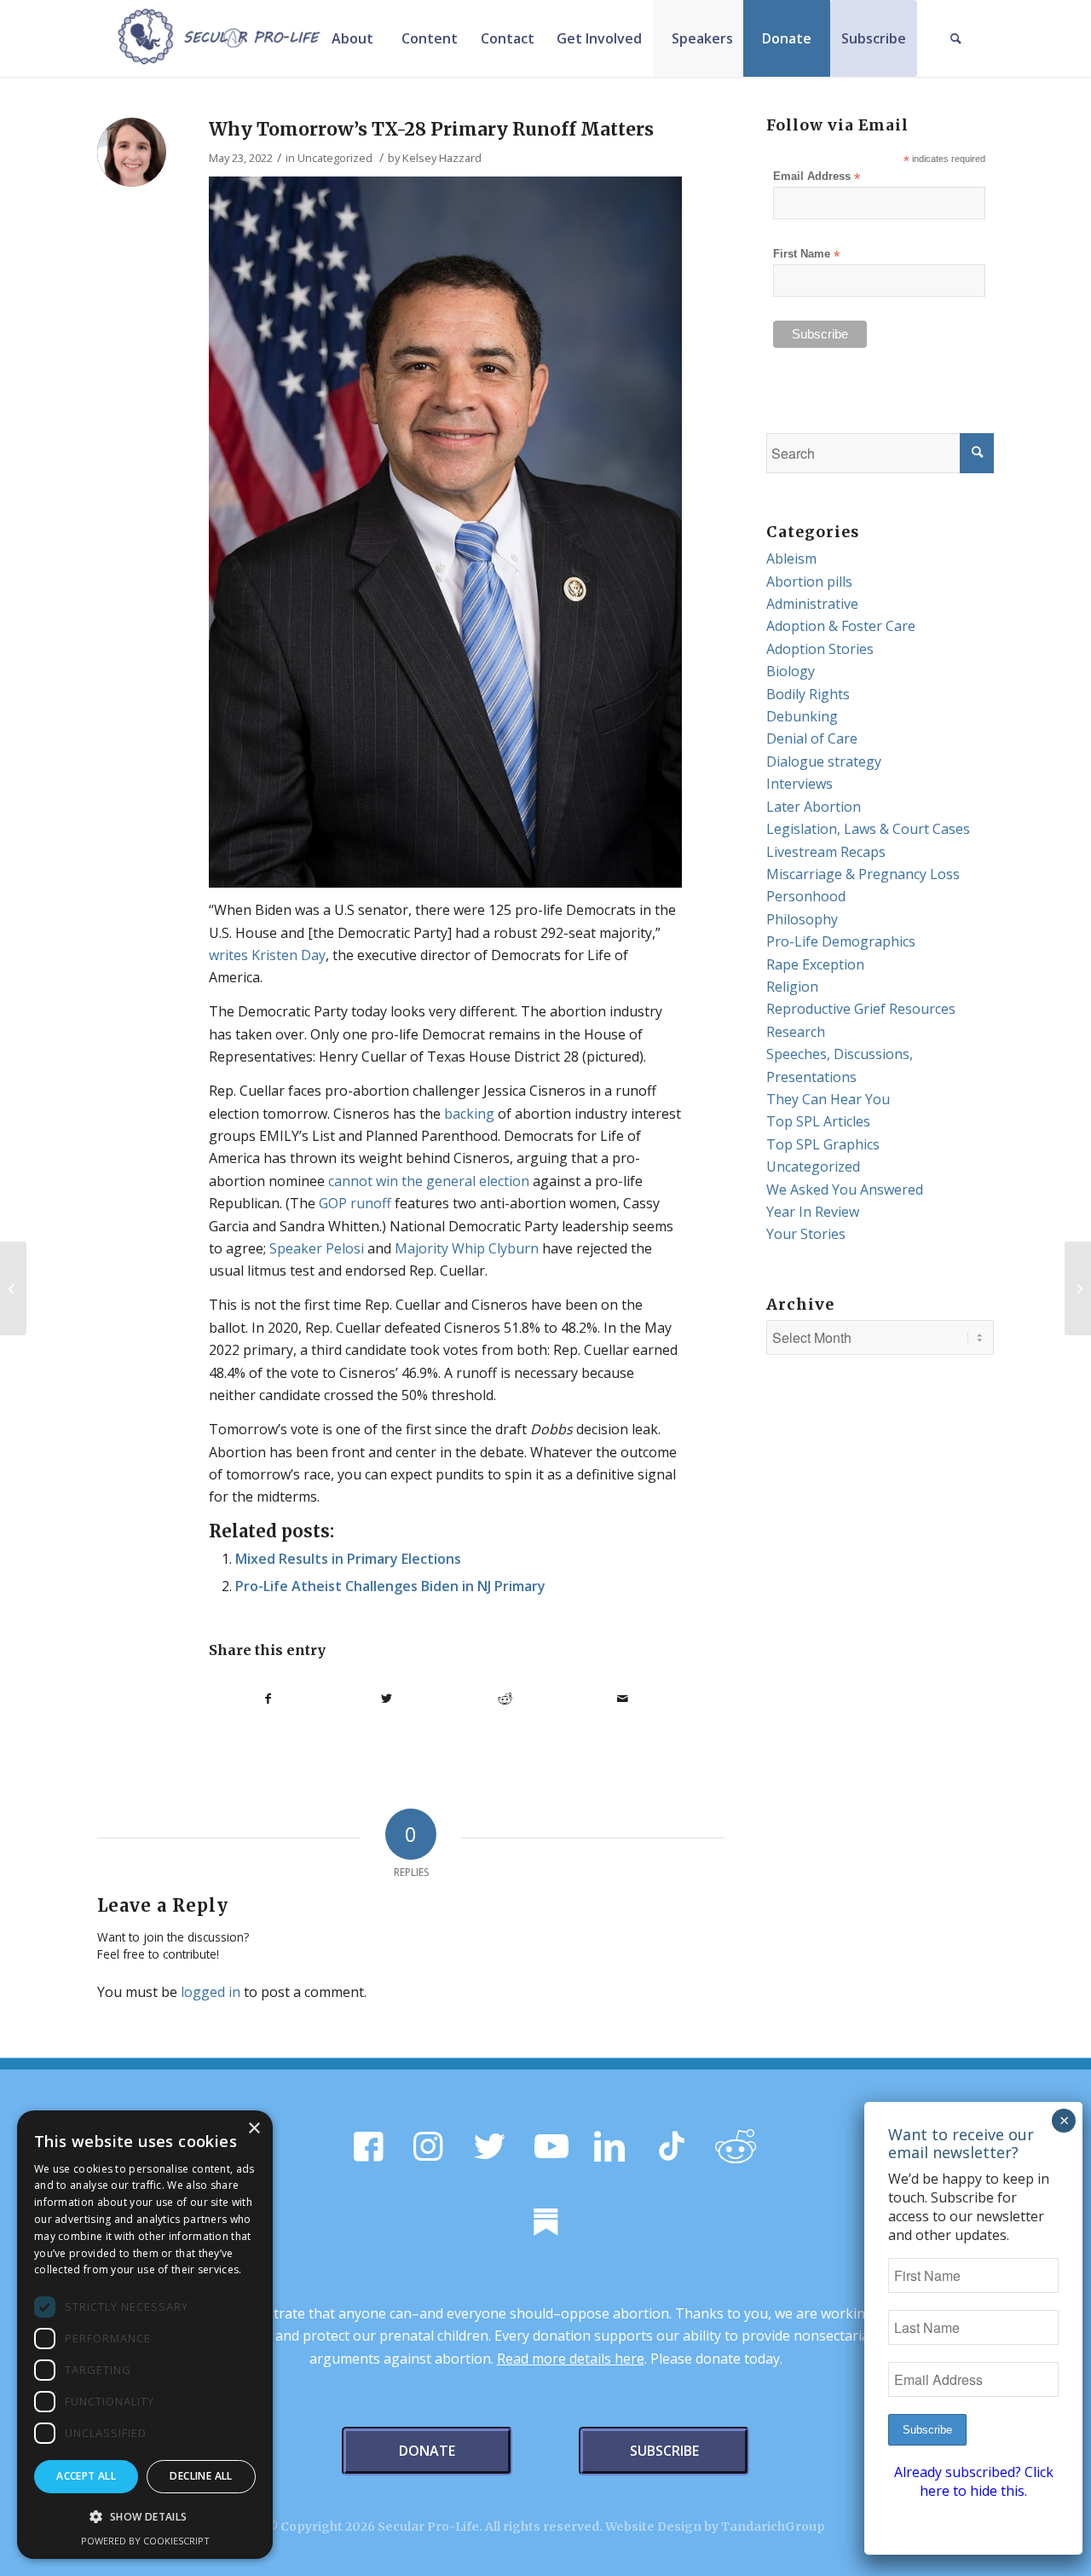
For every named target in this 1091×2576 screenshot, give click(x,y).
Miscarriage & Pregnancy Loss (863, 874)
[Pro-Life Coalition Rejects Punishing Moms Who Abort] (13, 1288)
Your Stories (806, 1234)
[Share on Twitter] (387, 1699)
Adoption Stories (820, 649)
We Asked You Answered (845, 1190)
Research (796, 1032)
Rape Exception (815, 964)
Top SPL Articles (818, 1121)
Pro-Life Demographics (841, 941)
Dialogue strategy (824, 761)
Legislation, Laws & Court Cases (868, 829)
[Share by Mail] (623, 1699)
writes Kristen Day (267, 955)
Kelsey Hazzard (442, 158)
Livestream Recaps (826, 852)
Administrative (812, 604)
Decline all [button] (201, 2476)
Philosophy (802, 919)
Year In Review (813, 1212)
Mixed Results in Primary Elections (348, 1559)
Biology (791, 671)
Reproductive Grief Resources (861, 1009)
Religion (792, 987)
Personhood (806, 896)
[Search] (955, 38)
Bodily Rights (808, 694)
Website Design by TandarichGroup (715, 2527)
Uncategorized (335, 158)
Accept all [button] (86, 2476)
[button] (145, 2517)
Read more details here (571, 2359)
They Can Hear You (828, 1099)
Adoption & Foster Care (841, 626)
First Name (806, 255)
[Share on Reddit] (505, 1699)
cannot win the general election (429, 1181)
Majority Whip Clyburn (467, 1248)
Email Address (817, 177)
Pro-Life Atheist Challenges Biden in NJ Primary (390, 1586)
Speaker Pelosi (317, 1248)
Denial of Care (812, 738)
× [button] (254, 2129)
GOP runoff (355, 1203)
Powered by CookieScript (145, 2541)
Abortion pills (809, 582)
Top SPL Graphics (823, 1144)
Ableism (791, 559)
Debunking (802, 716)
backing (469, 1114)
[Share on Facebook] (268, 1699)
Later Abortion (814, 807)
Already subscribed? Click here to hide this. (974, 2481)
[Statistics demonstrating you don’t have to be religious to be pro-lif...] (1078, 1288)
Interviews (799, 784)
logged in (211, 1992)
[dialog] (145, 2335)
